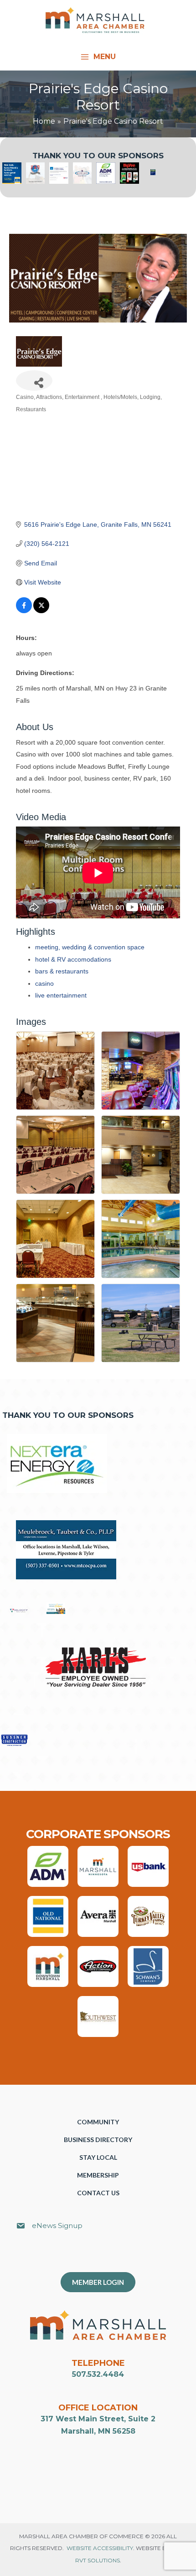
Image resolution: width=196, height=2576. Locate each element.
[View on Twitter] (41, 611)
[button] (103, 2256)
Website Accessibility (100, 2548)
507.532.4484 (98, 2374)
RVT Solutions (98, 2560)
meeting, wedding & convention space (90, 947)
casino (44, 983)
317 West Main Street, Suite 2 (98, 2419)
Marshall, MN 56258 (98, 2431)
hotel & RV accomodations (73, 959)
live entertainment (61, 995)
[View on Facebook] (24, 611)
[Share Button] (34, 381)
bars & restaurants (62, 971)
